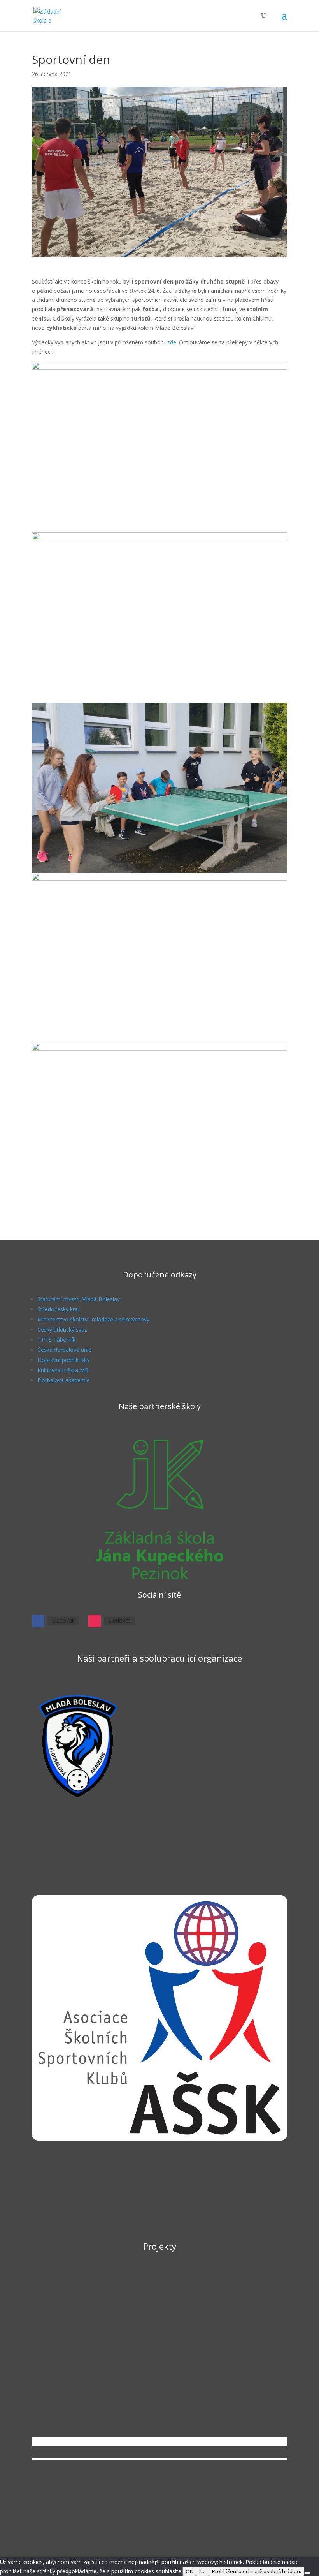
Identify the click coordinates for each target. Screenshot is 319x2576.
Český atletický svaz (62, 1329)
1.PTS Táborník (56, 1340)
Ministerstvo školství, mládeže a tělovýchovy (93, 1319)
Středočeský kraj (58, 1309)
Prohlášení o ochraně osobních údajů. (257, 2571)
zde (172, 342)
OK (189, 2571)
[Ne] (307, 2573)
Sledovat (63, 1620)
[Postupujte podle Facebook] (38, 1621)
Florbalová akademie (64, 1380)
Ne (202, 2571)
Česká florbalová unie (64, 1350)
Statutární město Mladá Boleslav (79, 1299)
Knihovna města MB (63, 1370)
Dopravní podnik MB (63, 1360)
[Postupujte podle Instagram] (95, 1621)
